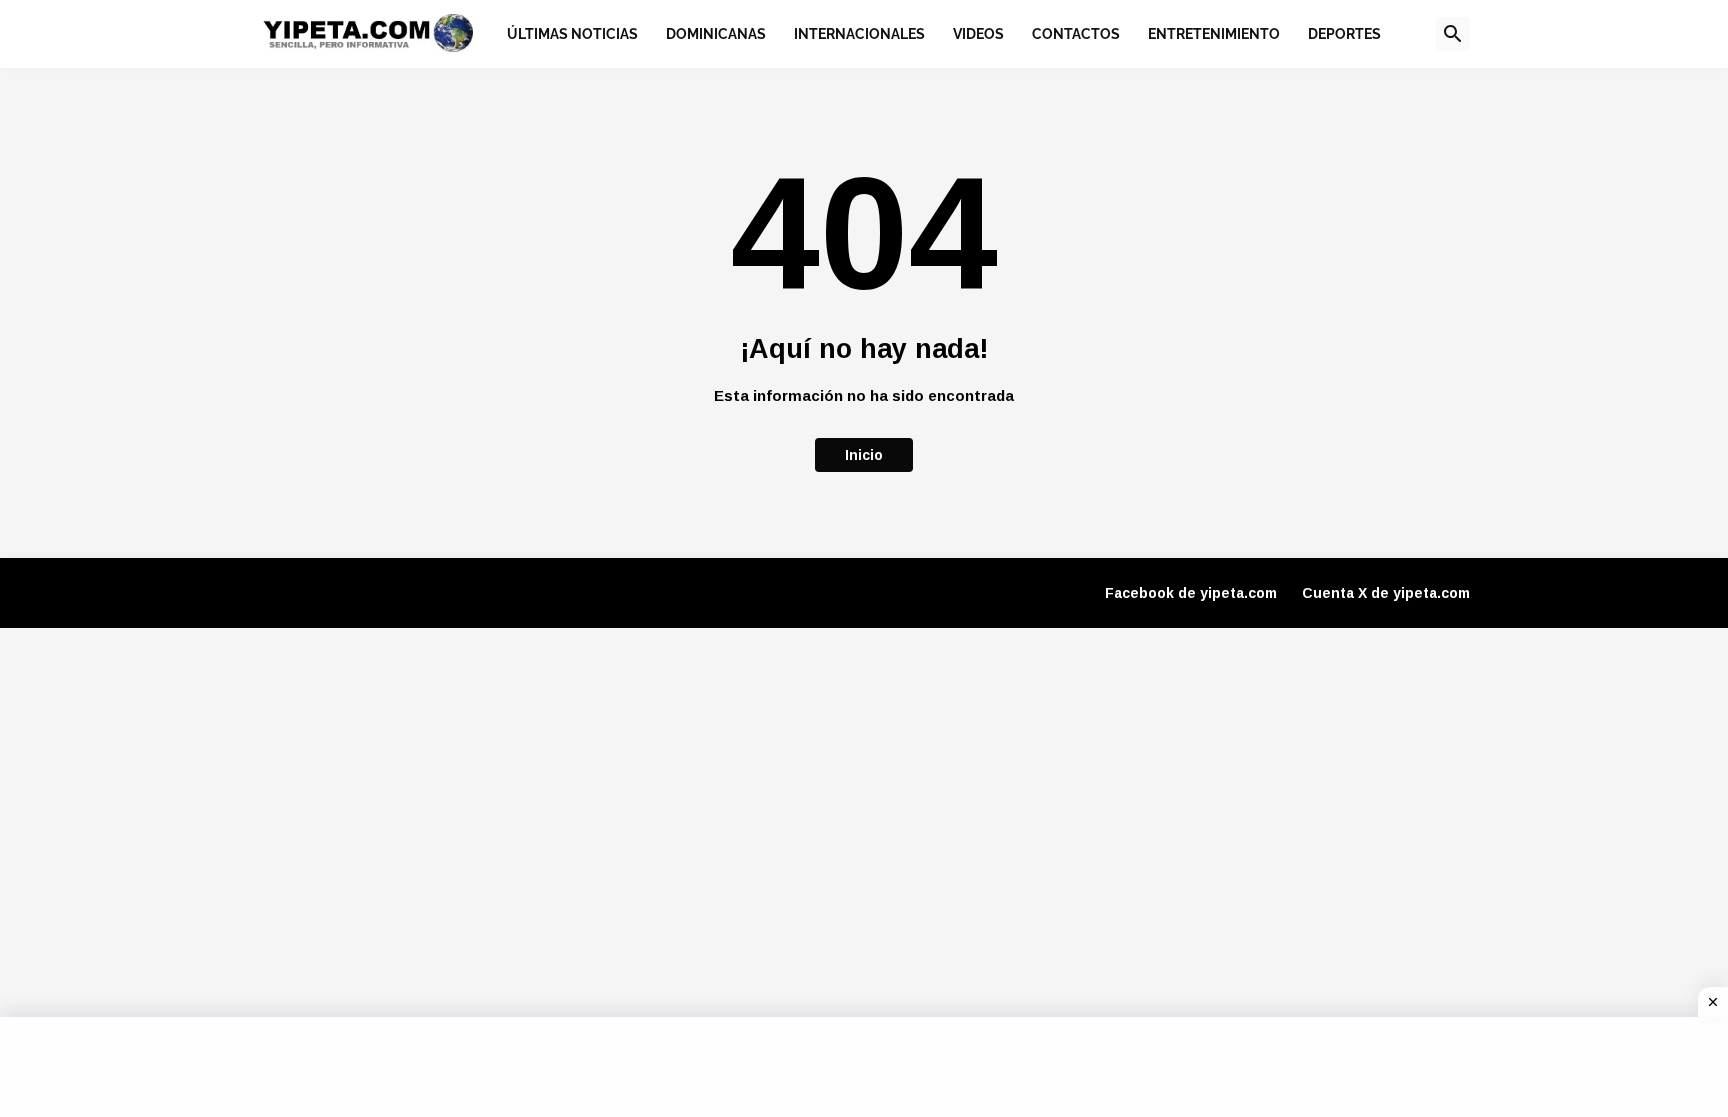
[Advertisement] (864, 1067)
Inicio (864, 455)
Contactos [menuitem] (1076, 34)
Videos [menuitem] (978, 34)
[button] (1453, 34)
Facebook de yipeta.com (1191, 593)
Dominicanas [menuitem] (716, 34)
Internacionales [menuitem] (859, 34)
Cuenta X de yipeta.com (1386, 593)
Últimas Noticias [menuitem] (572, 34)
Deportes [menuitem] (1344, 34)
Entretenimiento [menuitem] (1214, 34)
